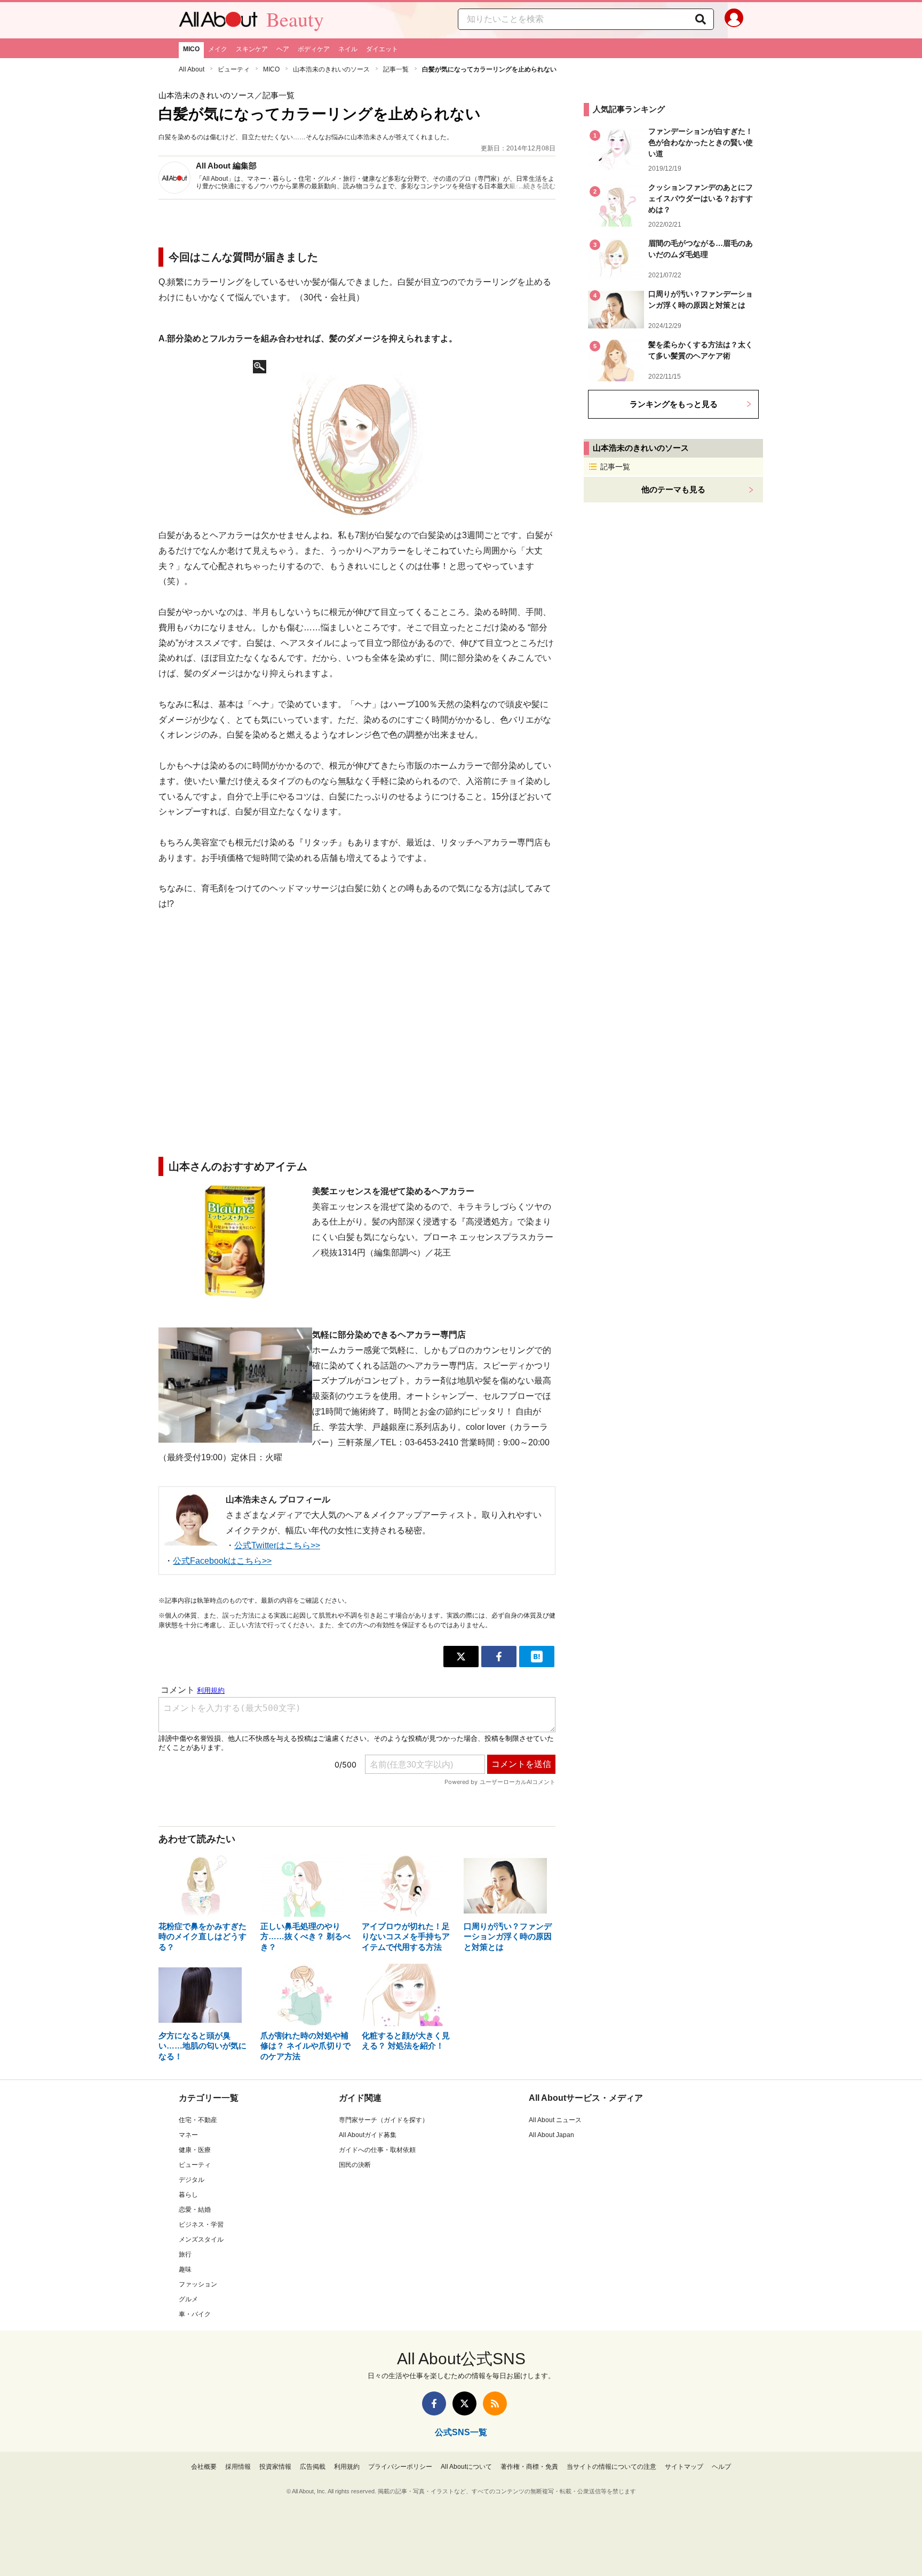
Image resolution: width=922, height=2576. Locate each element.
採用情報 (238, 2467)
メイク (218, 49)
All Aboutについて (466, 2467)
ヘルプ (721, 2467)
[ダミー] (357, 437)
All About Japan (551, 2135)
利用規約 (347, 2467)
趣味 (185, 2269)
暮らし (188, 2195)
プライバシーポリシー (400, 2467)
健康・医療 (195, 2150)
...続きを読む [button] (537, 186)
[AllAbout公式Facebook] (434, 2403)
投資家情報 (275, 2467)
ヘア (283, 49)
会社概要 (204, 2467)
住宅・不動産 (198, 2120)
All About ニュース (555, 2120)
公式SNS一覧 (461, 2432)
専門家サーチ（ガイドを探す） (384, 2120)
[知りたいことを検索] (701, 19)
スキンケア (252, 49)
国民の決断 (355, 2165)
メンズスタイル (201, 2239)
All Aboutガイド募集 (368, 2135)
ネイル (348, 49)
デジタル (192, 2180)
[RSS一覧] (495, 2403)
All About (192, 69)
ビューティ (234, 69)
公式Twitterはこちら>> (277, 1545)
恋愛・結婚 (195, 2210)
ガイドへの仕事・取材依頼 (377, 2150)
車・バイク (195, 2314)
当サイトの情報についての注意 (611, 2467)
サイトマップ (684, 2467)
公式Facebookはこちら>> (222, 1561)
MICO (191, 49)
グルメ (188, 2299)
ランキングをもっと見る (674, 404)
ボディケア (314, 49)
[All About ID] (734, 20)
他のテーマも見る (673, 489)
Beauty (295, 19)
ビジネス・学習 (201, 2225)
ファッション (198, 2284)
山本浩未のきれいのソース (331, 69)
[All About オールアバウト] (218, 22)
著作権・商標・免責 (529, 2467)
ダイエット (382, 49)
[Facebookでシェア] (499, 1657)
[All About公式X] (464, 2403)
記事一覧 (396, 69)
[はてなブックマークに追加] (537, 1657)
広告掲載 (313, 2467)
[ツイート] (461, 1657)
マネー (188, 2135)
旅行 (185, 2254)
